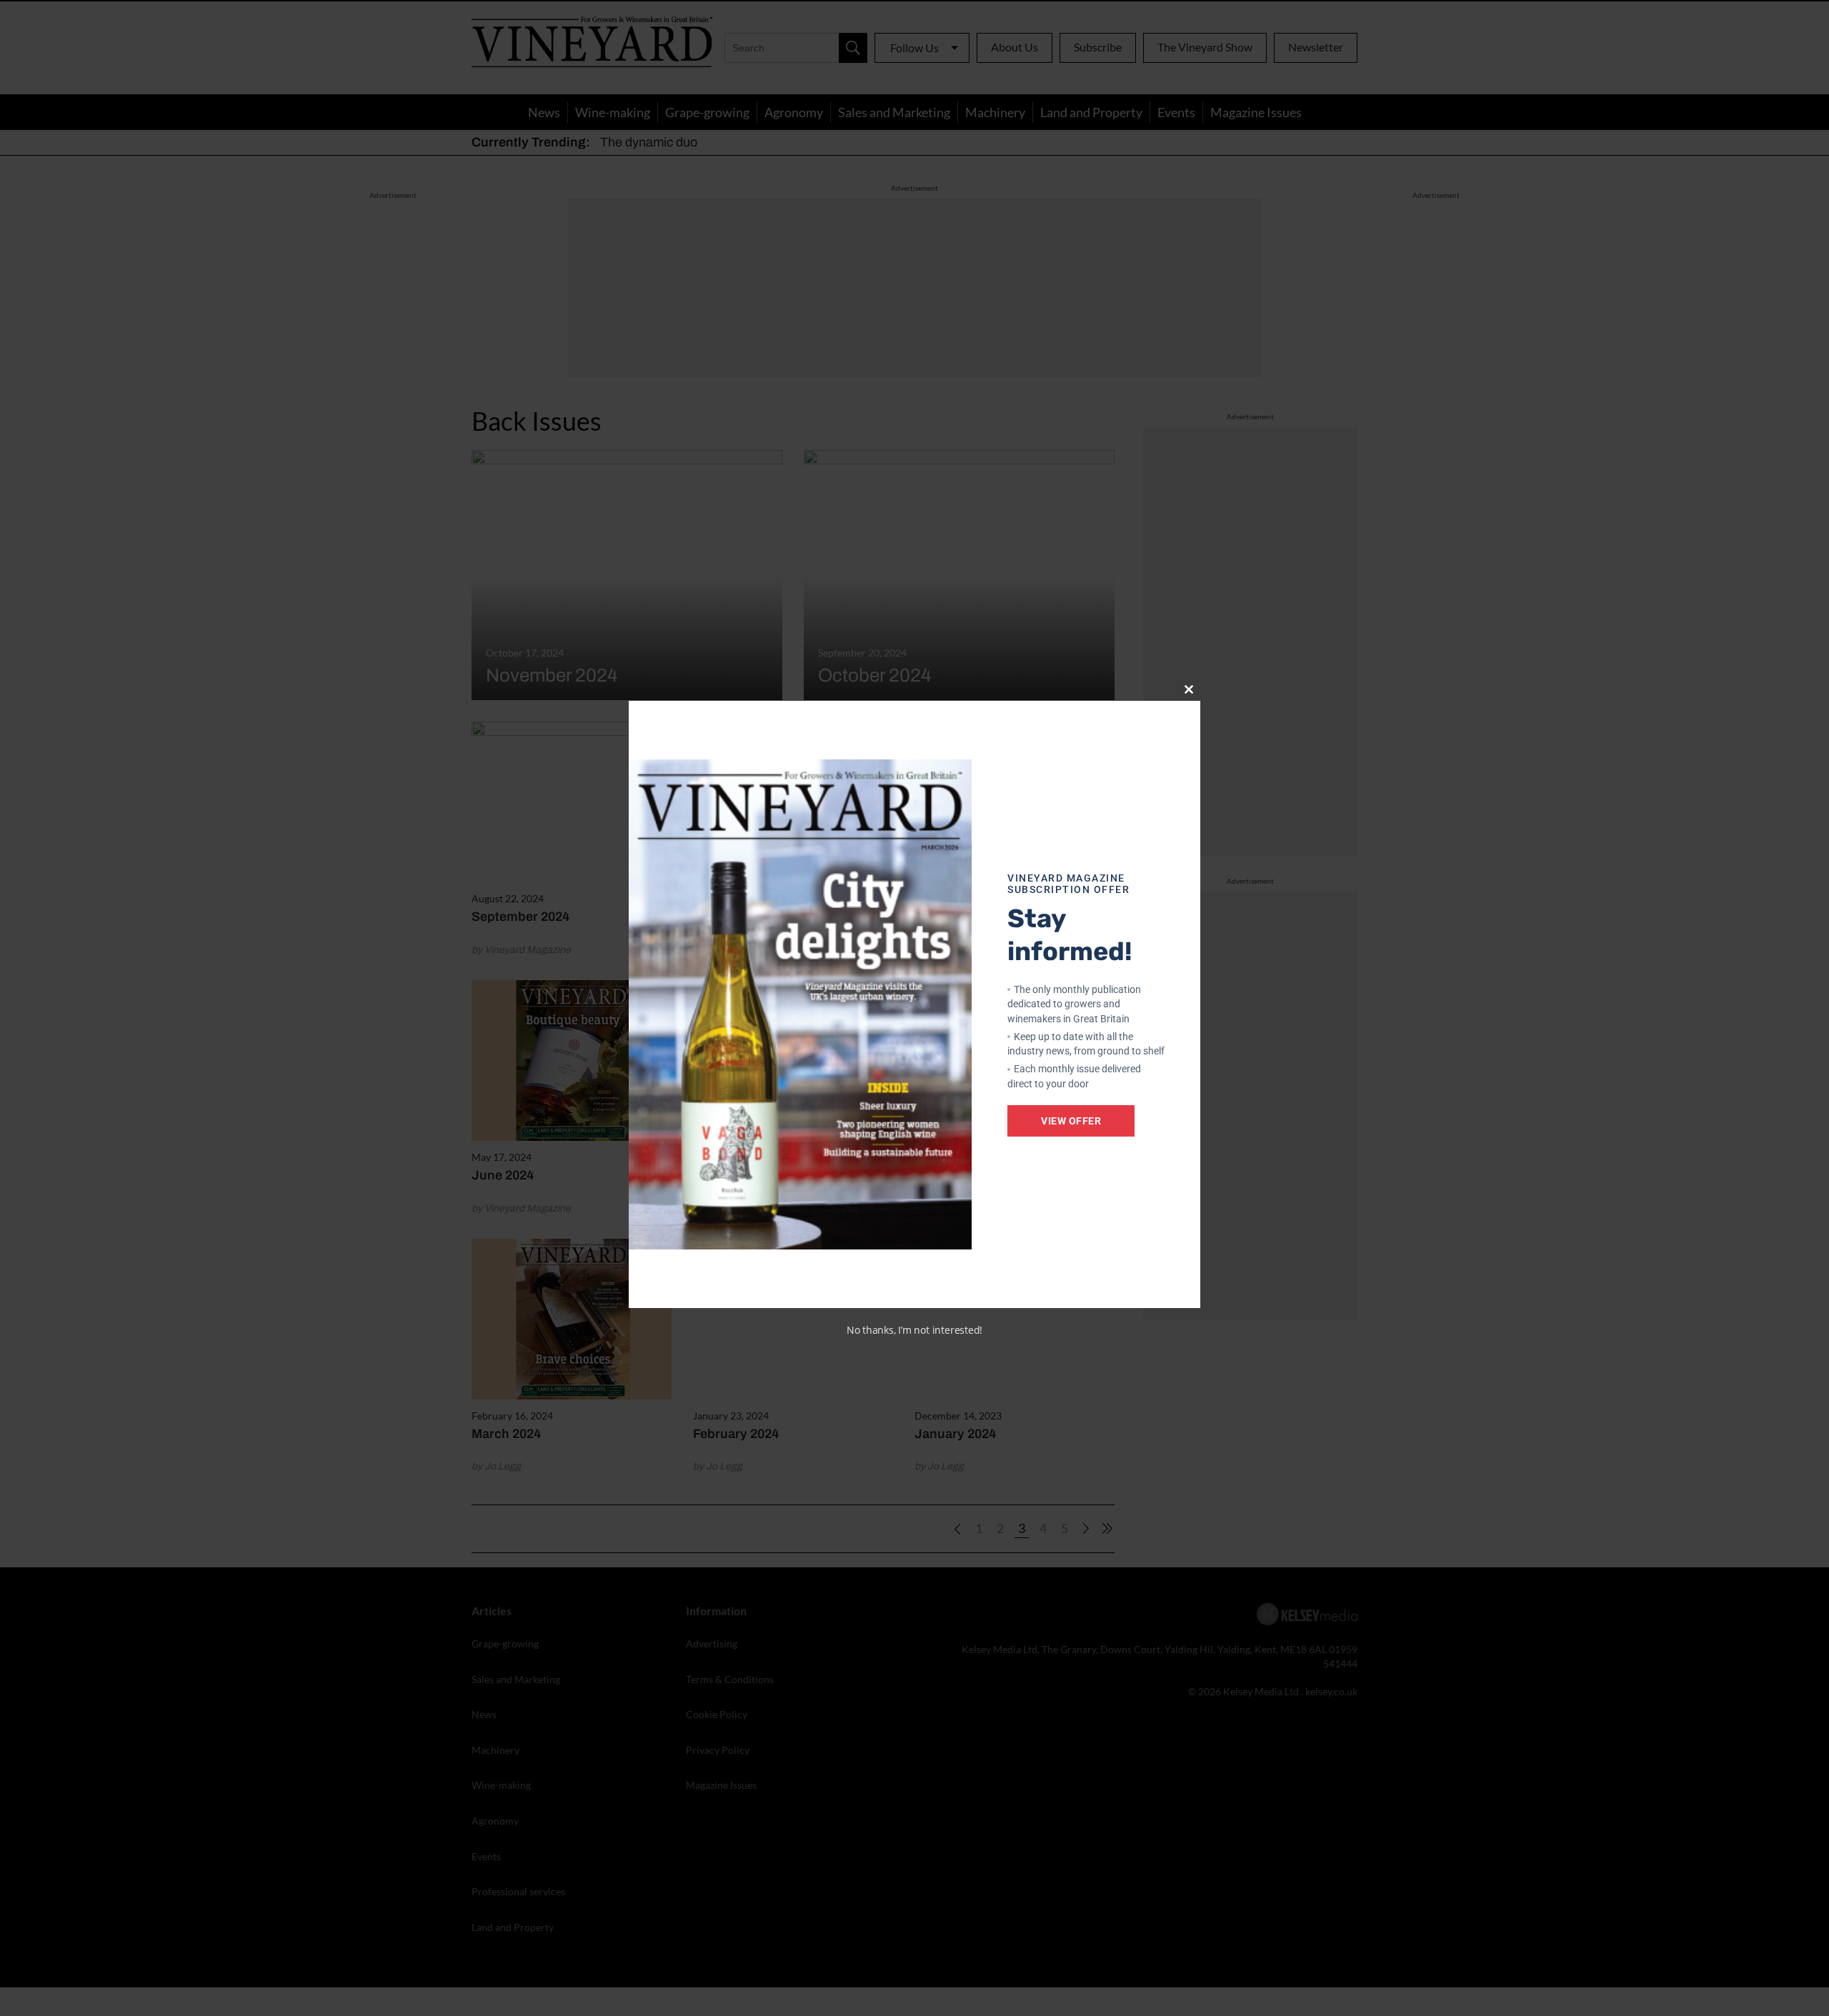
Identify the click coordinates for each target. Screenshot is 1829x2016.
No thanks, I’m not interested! (914, 1330)
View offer (1071, 1121)
